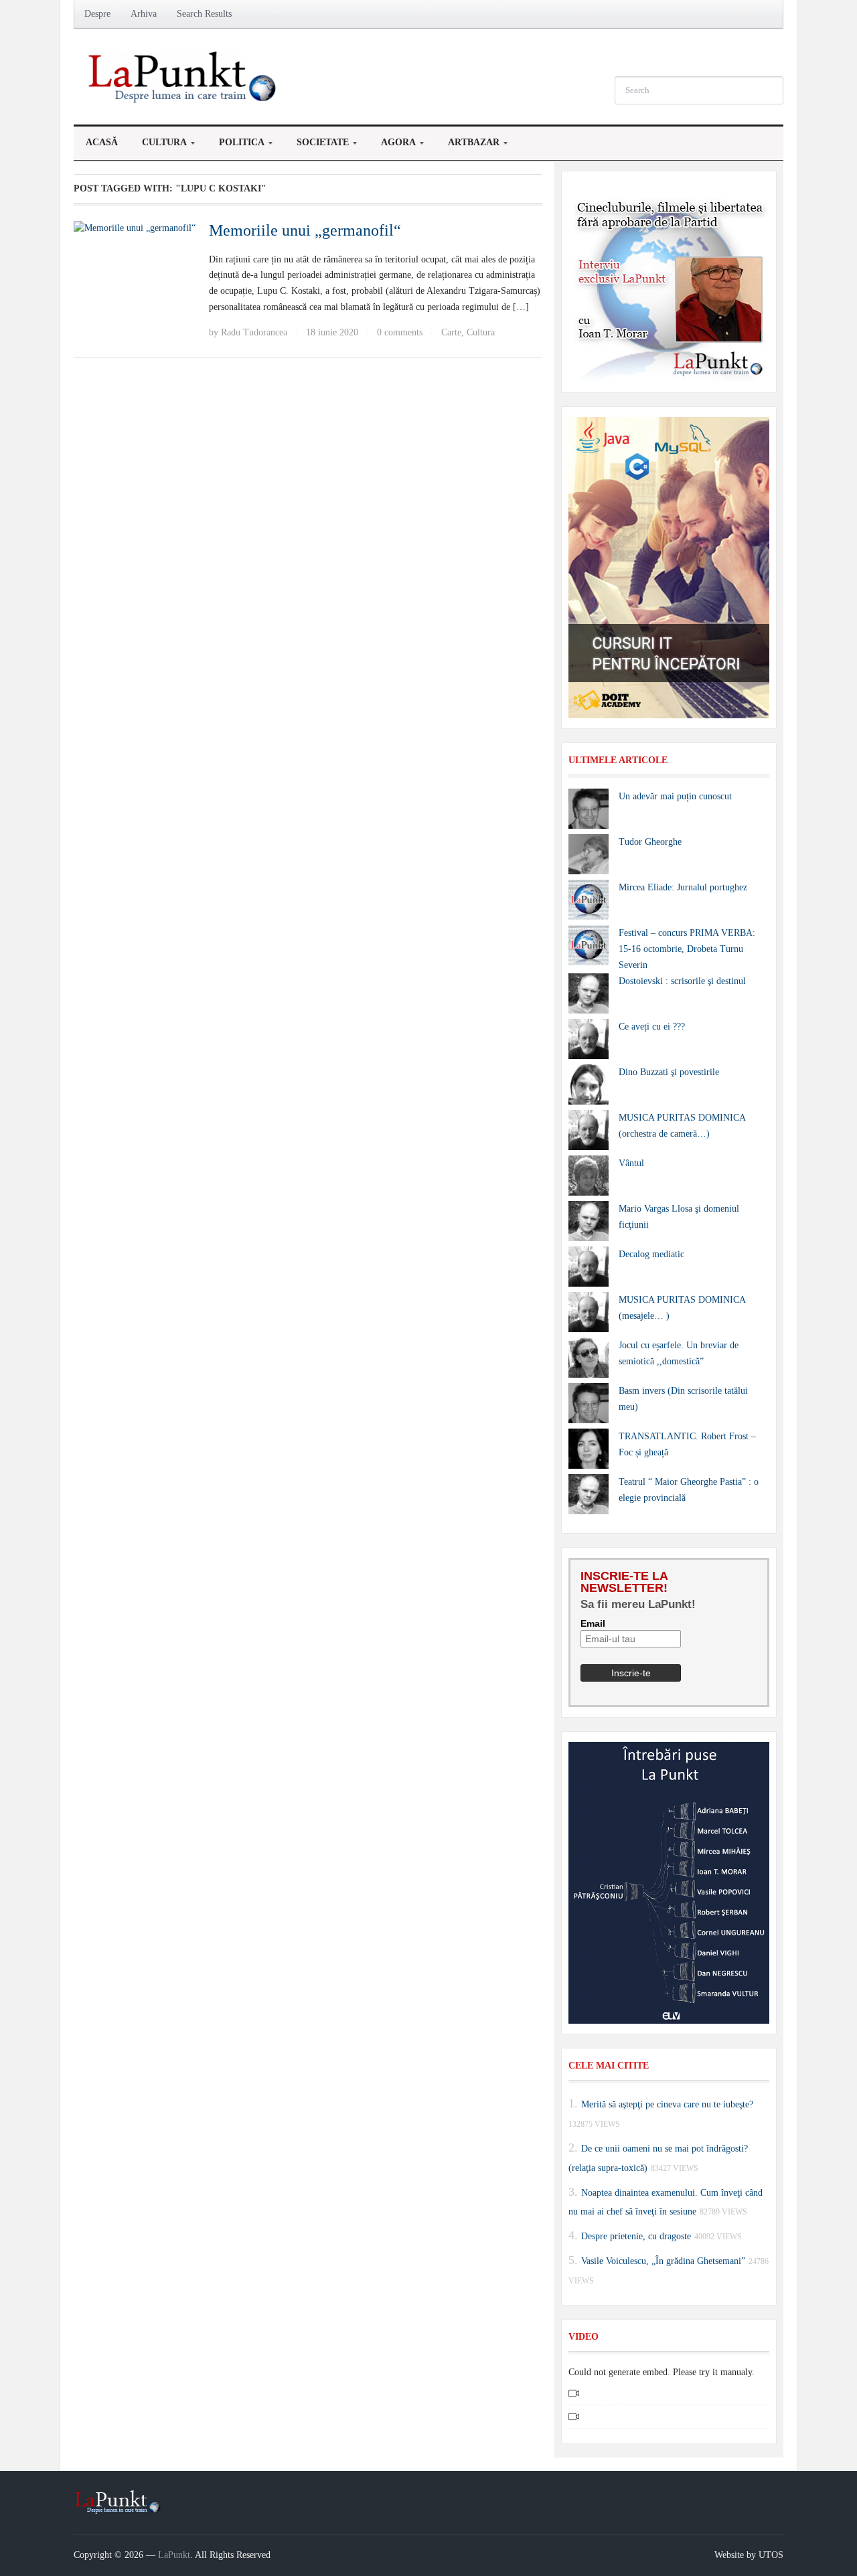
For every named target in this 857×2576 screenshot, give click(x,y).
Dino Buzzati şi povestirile (669, 1072)
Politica (236, 146)
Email (593, 1623)
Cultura (158, 146)
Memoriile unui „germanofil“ (305, 230)
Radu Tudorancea (254, 332)
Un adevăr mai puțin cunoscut (675, 796)
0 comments (400, 332)
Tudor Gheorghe (650, 842)
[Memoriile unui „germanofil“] (135, 227)
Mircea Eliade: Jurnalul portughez (683, 887)
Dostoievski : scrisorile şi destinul (682, 981)
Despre (97, 14)
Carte (451, 332)
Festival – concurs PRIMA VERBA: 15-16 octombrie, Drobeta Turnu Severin (687, 949)
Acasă (102, 142)
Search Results (204, 14)
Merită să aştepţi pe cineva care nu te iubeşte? (667, 2104)
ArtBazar (468, 146)
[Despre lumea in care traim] (184, 76)
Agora (392, 146)
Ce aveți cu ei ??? (652, 1027)
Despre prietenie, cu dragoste (636, 2236)
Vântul (631, 1163)
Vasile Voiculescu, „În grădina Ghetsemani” (663, 2261)
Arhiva (144, 14)
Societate (317, 146)
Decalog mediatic (651, 1254)
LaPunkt (174, 2555)
